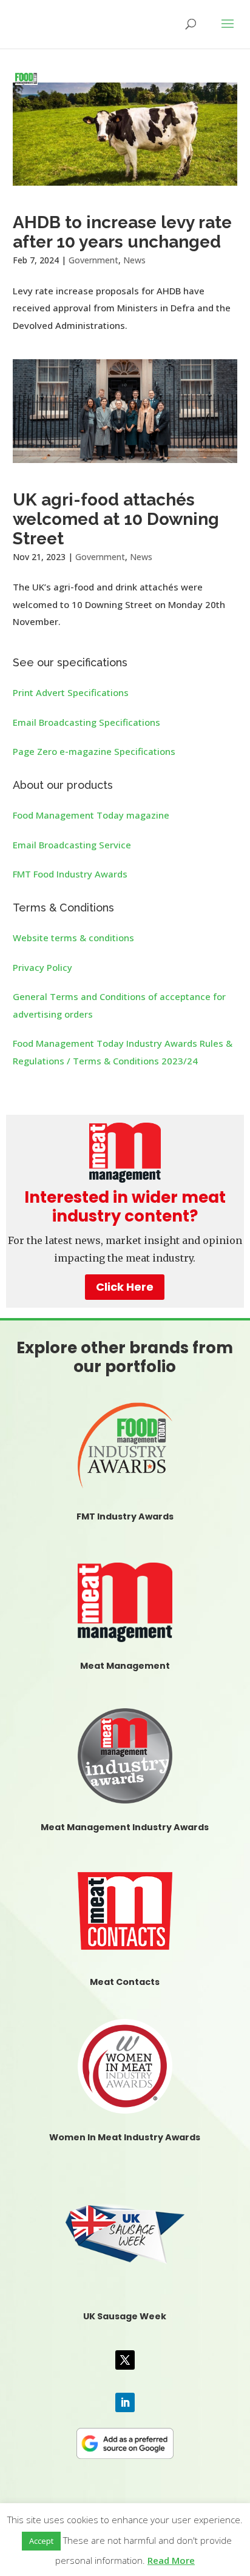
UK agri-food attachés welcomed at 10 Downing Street (116, 519)
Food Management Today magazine (91, 815)
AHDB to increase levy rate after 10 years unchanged (122, 232)
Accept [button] (41, 2541)
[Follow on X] (125, 2360)
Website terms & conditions (73, 938)
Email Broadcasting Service (72, 845)
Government (93, 260)
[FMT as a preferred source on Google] (125, 2441)
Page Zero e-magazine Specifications (94, 751)
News (134, 260)
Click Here (125, 1287)
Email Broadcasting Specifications (86, 722)
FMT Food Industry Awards (70, 874)
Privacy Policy (42, 967)
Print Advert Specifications (71, 692)
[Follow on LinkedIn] (125, 2402)
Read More (171, 2560)
